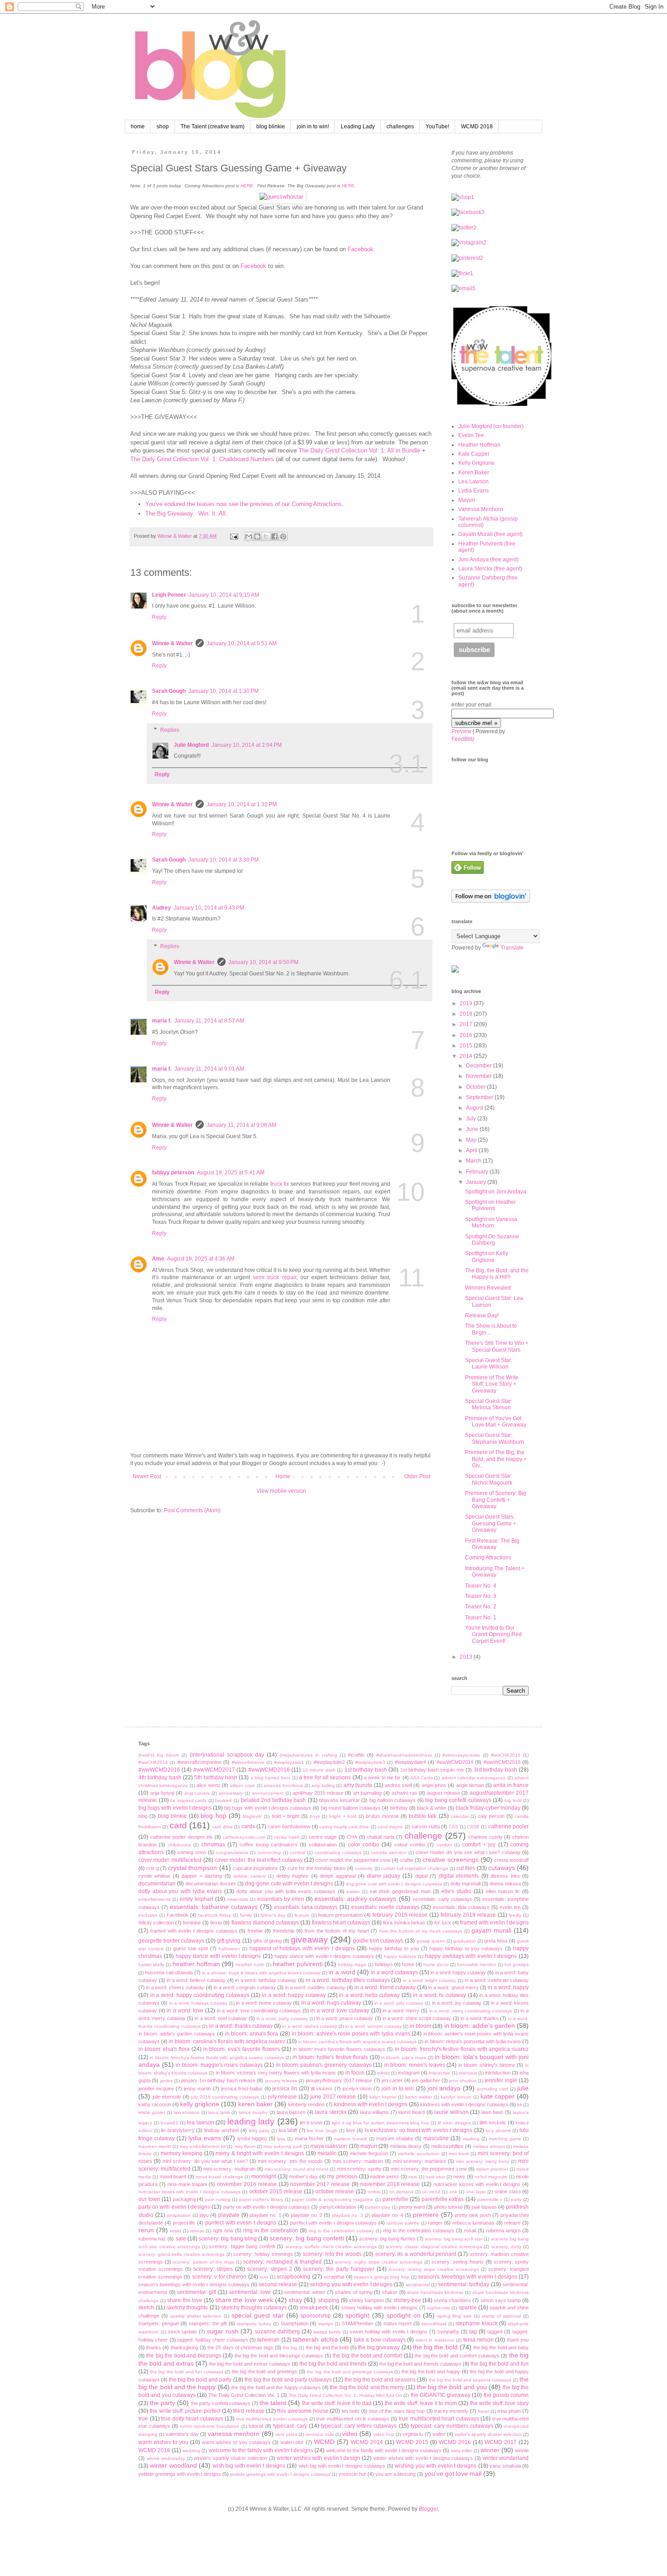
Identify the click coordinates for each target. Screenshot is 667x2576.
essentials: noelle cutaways (385, 1907)
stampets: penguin (159, 2323)
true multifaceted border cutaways (272, 2419)
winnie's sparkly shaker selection (231, 2458)
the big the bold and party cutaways (288, 2380)
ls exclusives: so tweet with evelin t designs (419, 2130)
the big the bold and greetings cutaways (350, 2372)
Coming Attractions (488, 1558)
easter (353, 1892)
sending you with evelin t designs (351, 2284)
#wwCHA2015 (506, 1755)
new (413, 2177)
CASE (473, 1827)
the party (162, 2403)
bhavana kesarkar (339, 1800)
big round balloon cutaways (351, 1808)
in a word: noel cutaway (221, 2018)
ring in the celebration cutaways (419, 2230)
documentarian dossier (211, 1884)
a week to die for (382, 1777)
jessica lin (285, 2089)
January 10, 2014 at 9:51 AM (242, 643)
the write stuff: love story (500, 2403)
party (516, 2199)
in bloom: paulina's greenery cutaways (324, 2065)
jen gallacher (426, 2080)
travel (483, 2411)
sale (181, 2239)
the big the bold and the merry (367, 2387)
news (459, 2177)
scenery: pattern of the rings (204, 2262)
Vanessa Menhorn (481, 509)
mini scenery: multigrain (229, 2169)
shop (163, 127)
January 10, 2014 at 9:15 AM (224, 595)
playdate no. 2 (307, 2215)
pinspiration (179, 2215)
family (246, 1915)
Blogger (428, 2509)
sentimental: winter (305, 2292)
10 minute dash (319, 1770)
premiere (426, 2215)
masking (471, 2139)
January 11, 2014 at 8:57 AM (209, 1021)
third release (249, 2411)
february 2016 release (400, 1915)
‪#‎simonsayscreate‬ (461, 1755)
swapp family (327, 2332)
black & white (432, 1808)
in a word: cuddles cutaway (315, 1987)
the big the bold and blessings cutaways (279, 2356)
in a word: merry (401, 2011)
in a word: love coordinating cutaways (259, 2011)
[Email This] (249, 536)
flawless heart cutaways (341, 1923)
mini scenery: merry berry (483, 2161)
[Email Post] (234, 536)
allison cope (243, 1785)
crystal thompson (192, 1868)
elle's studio (456, 1891)
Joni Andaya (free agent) (488, 560)
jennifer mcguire (156, 2089)
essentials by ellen (281, 1899)
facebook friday (215, 1915)
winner (490, 2450)
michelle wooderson (419, 2154)
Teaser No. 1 (481, 1617)
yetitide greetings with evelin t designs (180, 2474)
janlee (167, 2081)
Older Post (417, 1476)
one (453, 2192)
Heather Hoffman (479, 445)
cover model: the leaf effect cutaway (259, 1860)
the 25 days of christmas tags (240, 2347)
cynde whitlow (154, 1876)
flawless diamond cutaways (265, 1923)
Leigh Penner (169, 595)
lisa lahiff (288, 2130)
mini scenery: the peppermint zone (429, 2169)
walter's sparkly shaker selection (488, 2434)
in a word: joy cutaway (457, 2003)
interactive (439, 2073)
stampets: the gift (208, 2323)
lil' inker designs (454, 2123)
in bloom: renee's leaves (415, 2065)
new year (435, 2177)
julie (523, 2088)
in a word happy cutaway (458, 1972)
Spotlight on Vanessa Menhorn (491, 1222)
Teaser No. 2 (481, 1607)
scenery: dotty (506, 2247)
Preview (461, 731)
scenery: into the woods (332, 2254)
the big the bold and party (200, 2380)
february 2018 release (468, 1915)
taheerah (268, 2340)
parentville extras (443, 2199)
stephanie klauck (477, 2323)
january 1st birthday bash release (218, 2080)
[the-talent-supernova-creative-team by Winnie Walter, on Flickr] (501, 404)
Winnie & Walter (172, 643)
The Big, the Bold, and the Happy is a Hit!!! (497, 1274)
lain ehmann (187, 2112)
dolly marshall (466, 1884)
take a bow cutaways (380, 2340)
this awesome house (303, 2411)
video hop (384, 2434)
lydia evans (205, 2138)
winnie (522, 2450)
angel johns (434, 1785)
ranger (435, 2223)
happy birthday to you (394, 1948)
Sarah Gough (169, 691)
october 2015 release (276, 2191)
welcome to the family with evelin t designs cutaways (384, 2450)
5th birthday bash (216, 1777)
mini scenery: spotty (359, 2169)
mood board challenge (219, 2177)
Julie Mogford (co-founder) (491, 426)
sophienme (439, 2308)
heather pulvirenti (298, 1964)
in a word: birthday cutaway (266, 1980)
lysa (281, 2139)
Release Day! (482, 1315)
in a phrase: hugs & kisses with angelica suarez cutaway (261, 1973)
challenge (423, 1836)
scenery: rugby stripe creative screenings (379, 2262)
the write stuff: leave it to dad (337, 2403)
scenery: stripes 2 (270, 2269)
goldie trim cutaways (378, 1941)
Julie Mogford (191, 745)
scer (264, 2277)
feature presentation (340, 1915)
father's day (273, 1915)
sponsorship (316, 2316)
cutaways (502, 1868)
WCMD (324, 2442)
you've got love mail (453, 2474)
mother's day (303, 2177)
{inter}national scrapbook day (227, 1755)
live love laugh (322, 2130)
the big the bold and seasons (380, 2380)
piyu (204, 2215)
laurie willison (451, 2112)
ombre (374, 2192)
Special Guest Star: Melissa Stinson (489, 1404)
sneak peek (314, 2308)
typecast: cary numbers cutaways (452, 2426)
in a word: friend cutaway (385, 1987)
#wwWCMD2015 (502, 1762)
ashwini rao (404, 1793)
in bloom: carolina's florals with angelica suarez (227, 2041)
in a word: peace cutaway (345, 2018)
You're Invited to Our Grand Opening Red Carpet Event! (493, 1634)
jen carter (392, 2080)
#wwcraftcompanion (199, 1762)
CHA (352, 1837)
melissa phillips (447, 2146)
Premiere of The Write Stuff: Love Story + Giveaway (492, 1384)
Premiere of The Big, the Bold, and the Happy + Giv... (496, 1459)
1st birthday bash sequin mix (432, 1770)
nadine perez (385, 2177)
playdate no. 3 (348, 2215)
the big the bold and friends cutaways (420, 2364)
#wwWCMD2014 (455, 1762)
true (143, 2419)
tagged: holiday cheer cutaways (213, 2340)
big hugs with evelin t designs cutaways (268, 1808)
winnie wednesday (166, 2458)
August (475, 1108)
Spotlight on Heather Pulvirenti (490, 1205)
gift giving (229, 1941)
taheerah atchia (315, 2339)
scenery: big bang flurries (387, 2239)
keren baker (255, 2104)
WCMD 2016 (455, 2442)
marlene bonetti (351, 2139)
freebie (255, 1931)
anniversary (231, 1793)
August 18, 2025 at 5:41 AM (231, 1173)
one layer (476, 2192)
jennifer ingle (501, 2080)
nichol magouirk (491, 2177)
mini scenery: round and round (297, 2169)
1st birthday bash (366, 1770)
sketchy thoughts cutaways (254, 2308)
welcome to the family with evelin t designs (261, 2450)
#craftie (356, 1755)
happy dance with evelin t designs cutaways (324, 1956)
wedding (191, 2451)
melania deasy (406, 2146)
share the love (184, 2300)
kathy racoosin (155, 2104)
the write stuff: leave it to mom (421, 2403)
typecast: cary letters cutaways (359, 2426)
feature (302, 1915)
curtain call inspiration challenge (415, 1868)
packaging (184, 2199)
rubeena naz (152, 2239)
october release (335, 2191)
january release (281, 2081)
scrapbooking (294, 2277)
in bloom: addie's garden (480, 2026)
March (474, 1161)
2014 (467, 1056)
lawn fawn (493, 2112)
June (473, 1129)
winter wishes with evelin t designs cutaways (423, 2458)
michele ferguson (369, 2153)
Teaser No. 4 (481, 1586)
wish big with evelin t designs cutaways (342, 2466)
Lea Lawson (473, 482)
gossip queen (431, 1941)
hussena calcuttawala (169, 1972)
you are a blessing (395, 2474)
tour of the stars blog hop (397, 2411)
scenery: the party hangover (338, 2269)
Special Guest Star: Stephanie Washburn (495, 1438)
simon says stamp (501, 2300)
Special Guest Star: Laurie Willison (489, 1363)
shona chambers (452, 2300)
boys (315, 1816)
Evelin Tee (471, 435)
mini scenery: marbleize (419, 2161)
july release (283, 2097)
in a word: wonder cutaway (373, 2026)
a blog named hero (271, 1778)
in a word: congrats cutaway (245, 1987)
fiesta (216, 1923)
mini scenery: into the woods (290, 2161)
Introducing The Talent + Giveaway (495, 1572)
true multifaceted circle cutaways (353, 2419)
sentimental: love (250, 2292)
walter (439, 2434)
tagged (495, 2332)
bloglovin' (253, 1816)
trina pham (509, 2411)
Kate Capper (474, 454)
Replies (170, 730)
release (512, 2223)
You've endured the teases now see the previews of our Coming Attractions (243, 504)
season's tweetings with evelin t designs (468, 2277)
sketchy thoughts (187, 2308)
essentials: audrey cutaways (355, 1899)
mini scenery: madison (358, 2161)
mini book (459, 2154)
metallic (327, 2153)
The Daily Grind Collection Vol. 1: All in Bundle (359, 450)
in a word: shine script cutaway (417, 2018)
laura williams (375, 2112)
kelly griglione (200, 2104)
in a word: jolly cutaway (399, 2003)
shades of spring (353, 2292)
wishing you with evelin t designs (436, 2466)
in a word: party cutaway (282, 2018)
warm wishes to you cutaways (236, 2442)
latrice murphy (253, 2112)
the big (290, 2348)
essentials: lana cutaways (306, 1907)
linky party (259, 2130)
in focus (355, 2073)
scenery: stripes (213, 2269)
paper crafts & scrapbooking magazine (333, 2199)
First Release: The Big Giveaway (492, 1544)
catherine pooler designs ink (182, 1837)
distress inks (505, 1876)
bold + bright (286, 1816)
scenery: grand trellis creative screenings (181, 2254)
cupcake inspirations (255, 1868)
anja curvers (197, 1793)
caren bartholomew (289, 1826)
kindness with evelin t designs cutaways (464, 2104)
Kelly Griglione (476, 463)
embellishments (154, 1899)
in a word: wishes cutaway (310, 2026)
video (350, 2434)
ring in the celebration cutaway (341, 2231)
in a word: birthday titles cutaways (348, 1980)
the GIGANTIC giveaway (441, 2395)
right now (223, 2230)
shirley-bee (407, 2300)
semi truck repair (275, 1277)
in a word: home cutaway (264, 2003)
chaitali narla (380, 1837)
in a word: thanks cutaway (241, 2026)
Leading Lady (358, 127)
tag (473, 2332)
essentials (238, 1899)
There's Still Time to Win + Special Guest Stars (497, 1346)
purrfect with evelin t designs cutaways (333, 2223)
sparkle (468, 2308)
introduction (498, 2073)
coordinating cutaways (338, 1853)
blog (143, 1816)
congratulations (232, 1853)
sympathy (448, 2332)
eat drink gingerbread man (400, 1891)
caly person (491, 1816)
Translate (512, 948)
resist (176, 2231)
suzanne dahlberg (277, 2332)
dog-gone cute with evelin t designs (289, 1884)
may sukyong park (283, 2146)
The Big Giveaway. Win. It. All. (186, 514)
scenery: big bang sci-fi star (454, 2239)
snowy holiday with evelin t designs (380, 2308)
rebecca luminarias (473, 2223)
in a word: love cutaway (340, 2011)
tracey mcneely (451, 2411)
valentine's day (182, 2434)
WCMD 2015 (412, 2442)
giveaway (309, 1940)
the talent (273, 2403)
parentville (395, 2199)
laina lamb (219, 2112)
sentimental (418, 2285)
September (480, 1097)
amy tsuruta (358, 1785)
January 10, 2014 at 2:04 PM (247, 745)
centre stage (323, 1837)
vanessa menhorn (234, 2434)
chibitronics (179, 1845)
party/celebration (338, 2207)
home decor (436, 1965)
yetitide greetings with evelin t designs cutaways (280, 2474)
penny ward (412, 2207)
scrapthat (334, 2277)
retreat (197, 2231)
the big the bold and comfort (367, 2356)
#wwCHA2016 (153, 1762)
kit (520, 2105)
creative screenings (450, 1860)
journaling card (493, 2089)
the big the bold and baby (501, 2347)
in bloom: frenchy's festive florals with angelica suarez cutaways (217, 2057)
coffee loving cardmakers (269, 1845)
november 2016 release (247, 2184)
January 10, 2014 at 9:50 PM (263, 962)
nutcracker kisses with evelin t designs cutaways (189, 2192)
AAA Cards (422, 1778)
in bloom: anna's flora (252, 2034)
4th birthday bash (160, 1777)
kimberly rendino (306, 2104)
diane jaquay (384, 1876)
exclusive (148, 1915)
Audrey (162, 908)
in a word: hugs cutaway (331, 2003)
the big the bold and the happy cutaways (276, 2387)
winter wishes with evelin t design (319, 2458)
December (480, 1066)
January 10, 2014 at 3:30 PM (223, 860)
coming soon (192, 1852)
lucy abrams (498, 2130)
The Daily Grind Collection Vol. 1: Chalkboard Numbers (202, 459)
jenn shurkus (463, 2081)
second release (278, 2284)
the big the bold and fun (500, 2364)
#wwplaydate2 (329, 1762)
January (477, 1182)
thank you (518, 2340)
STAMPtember (358, 2323)
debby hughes (292, 1876)
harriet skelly (151, 1965)
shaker (390, 2292)
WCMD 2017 (501, 2442)
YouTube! (437, 127)
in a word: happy (508, 1987)
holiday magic (352, 1965)
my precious (342, 2177)
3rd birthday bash (495, 1770)
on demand (402, 2192)
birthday (399, 1808)
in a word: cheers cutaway (175, 1987)
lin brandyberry (178, 2130)
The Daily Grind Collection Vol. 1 (244, 2395)
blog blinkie (271, 127)
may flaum (245, 2146)
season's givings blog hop (382, 2277)
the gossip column (506, 2395)
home (138, 127)
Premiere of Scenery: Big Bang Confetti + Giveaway (496, 1500)
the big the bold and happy (431, 2371)
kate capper (498, 2096)
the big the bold (435, 2347)
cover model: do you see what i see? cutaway (468, 1852)
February (478, 1172)
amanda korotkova (283, 1785)
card (178, 1825)
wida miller (462, 2451)
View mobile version (281, 1491)
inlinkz (383, 2073)
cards (248, 1826)
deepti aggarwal (338, 1876)
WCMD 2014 (367, 2442)
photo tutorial (448, 2207)
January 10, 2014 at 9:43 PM (209, 908)
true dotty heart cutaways (192, 2419)
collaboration (323, 1845)
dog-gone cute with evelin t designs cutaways (394, 1884)
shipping (329, 2300)
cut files (466, 1868)
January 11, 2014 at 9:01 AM (209, 1069)
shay (295, 2300)
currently (364, 1868)
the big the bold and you (452, 2387)
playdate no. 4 (387, 2215)
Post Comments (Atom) (192, 1510)
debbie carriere (249, 1876)
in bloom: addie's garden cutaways (177, 2034)
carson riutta (425, 1826)
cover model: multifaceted (170, 1860)
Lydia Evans (473, 491)
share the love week (244, 2300)
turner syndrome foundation (210, 2426)
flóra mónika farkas (404, 1923)
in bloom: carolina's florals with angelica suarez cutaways (358, 2042)
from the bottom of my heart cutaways (421, 1931)
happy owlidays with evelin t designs (471, 1956)
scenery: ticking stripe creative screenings (433, 2269)
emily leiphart (196, 1899)
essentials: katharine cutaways (214, 1907)
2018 (467, 1014)
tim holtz (351, 2411)
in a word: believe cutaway (196, 1980)
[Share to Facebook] (275, 536)
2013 (467, 1657)
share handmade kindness (435, 2292)
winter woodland (173, 2465)
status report (398, 2323)
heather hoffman (196, 1964)
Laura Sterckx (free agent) (490, 569)
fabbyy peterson (173, 1173)
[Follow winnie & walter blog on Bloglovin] (491, 901)
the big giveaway (379, 2347)
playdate (229, 2215)
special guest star (257, 2315)
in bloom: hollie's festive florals (331, 2057)
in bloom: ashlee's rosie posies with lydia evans (351, 2034)
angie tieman (470, 1785)
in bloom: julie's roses (404, 2057)
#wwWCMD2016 (159, 1770)
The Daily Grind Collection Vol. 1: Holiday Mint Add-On (345, 2395)
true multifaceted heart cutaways (439, 2419)
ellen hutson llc (503, 1891)
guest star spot (191, 1948)
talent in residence (435, 2340)
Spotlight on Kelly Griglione (487, 1256)
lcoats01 (169, 2123)
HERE (247, 186)
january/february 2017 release (339, 2080)
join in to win (398, 2089)
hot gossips (517, 1965)
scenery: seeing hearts (457, 2262)
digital (421, 1876)
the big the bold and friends (333, 2364)
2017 (467, 1024)
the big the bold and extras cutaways (250, 2364)
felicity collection (156, 1923)
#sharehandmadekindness (404, 1755)
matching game (505, 2139)
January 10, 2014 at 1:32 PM (242, 804)
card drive (222, 1827)
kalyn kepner (383, 2097)
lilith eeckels (493, 2123)
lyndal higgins (252, 2138)
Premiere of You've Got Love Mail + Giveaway (496, 1422)
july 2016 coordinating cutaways (225, 2097)
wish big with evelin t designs (249, 2466)
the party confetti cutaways (221, 2403)
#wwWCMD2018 (269, 1770)
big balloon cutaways (392, 1800)
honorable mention (477, 1965)
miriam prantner (492, 2169)
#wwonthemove (248, 1762)
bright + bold (343, 1816)
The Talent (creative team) (213, 127)
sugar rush (223, 2331)
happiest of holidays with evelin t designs (302, 1948)
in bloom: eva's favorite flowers (242, 2049)
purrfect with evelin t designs (241, 2223)
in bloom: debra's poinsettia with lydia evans (473, 2041)
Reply (159, 617)
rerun (146, 2230)
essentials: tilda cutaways (461, 1907)
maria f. (162, 1021)
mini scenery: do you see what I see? (205, 2161)
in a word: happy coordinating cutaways (200, 1995)
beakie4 (223, 1800)
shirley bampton (366, 2300)
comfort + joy (479, 1845)
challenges (400, 127)
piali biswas (484, 2207)
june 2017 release (333, 2097)
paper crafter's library (261, 2199)
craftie (407, 1860)
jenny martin (197, 2089)
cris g (152, 1868)
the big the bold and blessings (184, 2356)
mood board (173, 2177)
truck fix (281, 1184)
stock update (182, 2332)
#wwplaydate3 (370, 1762)
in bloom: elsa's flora (164, 2049)
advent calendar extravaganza (474, 1778)
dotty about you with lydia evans (180, 1891)
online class (508, 2191)
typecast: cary (290, 2426)
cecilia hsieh (287, 1837)
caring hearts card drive (344, 1827)
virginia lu (413, 2434)
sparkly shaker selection (196, 2316)
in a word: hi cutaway (439, 1995)
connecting (269, 1853)
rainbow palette (403, 2223)
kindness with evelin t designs (371, 2104)
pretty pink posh (473, 2215)
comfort (444, 1845)
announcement (268, 1793)
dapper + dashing (202, 1876)
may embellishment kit (203, 2146)
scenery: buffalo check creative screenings (331, 2247)
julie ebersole (167, 2097)
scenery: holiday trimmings (263, 2254)
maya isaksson (329, 2146)
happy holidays (400, 1956)
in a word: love (185, 2011)
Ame (158, 1259)
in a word (342, 1972)
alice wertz (208, 1785)
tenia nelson (478, 2340)
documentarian (157, 1884)
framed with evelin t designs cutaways (194, 1931)
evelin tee (510, 1907)
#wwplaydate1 (289, 1762)
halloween (229, 1949)
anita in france (511, 1785)
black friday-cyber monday (488, 1808)
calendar (460, 1816)
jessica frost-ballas (242, 2089)
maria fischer (309, 2138)
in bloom (420, 2026)
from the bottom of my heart (336, 1931)
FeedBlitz (463, 739)
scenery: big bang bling (228, 2239)
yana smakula (505, 2466)
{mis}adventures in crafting (308, 1755)
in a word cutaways (394, 1972)
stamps (326, 2324)
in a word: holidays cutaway (199, 2003)
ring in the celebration (271, 2230)
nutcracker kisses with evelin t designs (477, 2184)
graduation (465, 1941)
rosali (470, 2230)
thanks (154, 2347)
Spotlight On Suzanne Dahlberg (492, 1240)
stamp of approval (502, 2316)
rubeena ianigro (503, 2230)
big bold (513, 1800)
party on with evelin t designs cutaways (267, 2207)
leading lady (251, 2121)
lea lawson (201, 2123)
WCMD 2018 (477, 127)
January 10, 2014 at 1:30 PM (223, 691)
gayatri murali (491, 1930)
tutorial (256, 2426)
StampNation (294, 2323)
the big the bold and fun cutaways (187, 2372)
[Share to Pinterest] (283, 536)
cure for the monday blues (317, 1868)
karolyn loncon (456, 2097)
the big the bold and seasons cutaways (470, 2380)
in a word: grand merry (453, 1987)
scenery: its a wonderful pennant (416, 2254)
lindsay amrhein (222, 2130)
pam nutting (218, 2199)
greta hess (496, 1941)
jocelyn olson (357, 2089)
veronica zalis (319, 2434)
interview (468, 2073)
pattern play (378, 2207)
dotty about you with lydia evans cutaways (286, 1891)
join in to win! (313, 127)
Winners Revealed (488, 1288)
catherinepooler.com (244, 1837)
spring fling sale (455, 2316)
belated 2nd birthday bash (274, 1800)
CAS (454, 1827)
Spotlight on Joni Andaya (496, 1192)
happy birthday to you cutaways (466, 1948)
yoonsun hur (352, 2474)
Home (283, 1476)
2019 (467, 1003)
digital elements (459, 1876)
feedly (515, 1915)
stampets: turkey (254, 2324)
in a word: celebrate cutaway (497, 1980)
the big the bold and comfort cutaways (457, 2356)
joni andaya (444, 2088)
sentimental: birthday (463, 2284)
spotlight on (404, 2315)
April (472, 1150)
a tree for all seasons (325, 1777)
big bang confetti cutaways (458, 1800)
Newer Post (147, 1476)
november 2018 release (390, 2184)
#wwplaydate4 (410, 1762)
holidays (384, 1964)
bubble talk (423, 1816)
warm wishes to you (163, 2442)
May (472, 1140)
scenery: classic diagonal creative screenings (434, 2247)
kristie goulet (152, 2112)
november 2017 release (320, 2184)
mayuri (369, 2146)
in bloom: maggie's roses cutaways (219, 2065)
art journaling (367, 1793)
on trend (432, 2192)
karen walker (419, 2097)
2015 (467, 1046)
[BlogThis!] (257, 536)
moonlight (264, 2177)
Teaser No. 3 (481, 1596)
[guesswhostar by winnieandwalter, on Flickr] (281, 197)
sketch (146, 2308)
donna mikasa (505, 1884)
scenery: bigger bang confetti (242, 2246)
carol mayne (390, 1827)
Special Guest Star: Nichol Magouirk (489, 1479)
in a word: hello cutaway (369, 1995)
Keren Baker (474, 472)
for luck (442, 1923)
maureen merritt (155, 2146)
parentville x (490, 2199)
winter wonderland (506, 2458)
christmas (213, 1845)
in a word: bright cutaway (429, 1980)
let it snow (311, 2123)
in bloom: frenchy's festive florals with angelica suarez (462, 2049)
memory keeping (181, 2153)
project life (184, 2223)
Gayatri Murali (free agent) (490, 534)
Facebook (360, 249)
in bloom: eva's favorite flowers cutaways (339, 2049)
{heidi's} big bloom (159, 1755)
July (472, 1119)
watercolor (292, 2442)
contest (298, 1853)
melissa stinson (489, 2146)
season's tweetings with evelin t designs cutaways (194, 2284)
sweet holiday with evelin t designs (389, 2332)
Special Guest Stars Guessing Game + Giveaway (491, 1523)
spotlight (357, 2315)
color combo (364, 1845)
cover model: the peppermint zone (353, 1860)
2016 (467, 1035)
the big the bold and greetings (265, 2371)
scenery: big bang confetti (307, 2238)
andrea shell (398, 1785)
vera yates (286, 2434)
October (476, 1087)
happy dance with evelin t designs (218, 1956)
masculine (436, 2138)
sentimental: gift (196, 2292)
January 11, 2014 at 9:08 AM (241, 1125)
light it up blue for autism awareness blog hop (380, 2123)
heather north (250, 1965)
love (351, 2130)
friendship (284, 1931)
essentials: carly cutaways (443, 1899)
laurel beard (412, 2112)
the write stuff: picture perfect (185, 2411)
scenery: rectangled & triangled (282, 2262)
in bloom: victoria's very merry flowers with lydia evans (276, 2073)
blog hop (213, 1816)
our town (149, 2199)
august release (444, 1793)
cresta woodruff (511, 1860)
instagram (409, 2073)
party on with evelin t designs (174, 2207)
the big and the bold (327, 2347)
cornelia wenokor (389, 1853)
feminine (192, 1923)
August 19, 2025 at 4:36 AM (201, 1259)
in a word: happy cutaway (294, 1995)
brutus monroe (382, 1816)
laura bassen (291, 2112)
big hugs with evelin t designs (175, 1808)
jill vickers (322, 2089)
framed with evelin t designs (494, 1923)
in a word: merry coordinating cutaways (471, 2011)
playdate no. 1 (265, 2215)
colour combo (410, 1845)
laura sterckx (331, 2112)
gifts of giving (267, 1941)
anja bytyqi (162, 1793)
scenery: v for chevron (219, 2277)
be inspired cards (188, 1800)
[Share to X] (266, 536)
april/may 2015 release (318, 1793)
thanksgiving (184, 2347)
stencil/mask (434, 2324)
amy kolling (323, 1785)
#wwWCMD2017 (214, 1770)
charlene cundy (486, 1837)
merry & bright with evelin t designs (260, 2153)
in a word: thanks (480, 2018)
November (480, 1076)
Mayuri (467, 500)
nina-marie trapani (187, 2184)
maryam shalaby (395, 2138)
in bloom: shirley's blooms (487, 2065)
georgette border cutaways (171, 1941)
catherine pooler (508, 1826)
